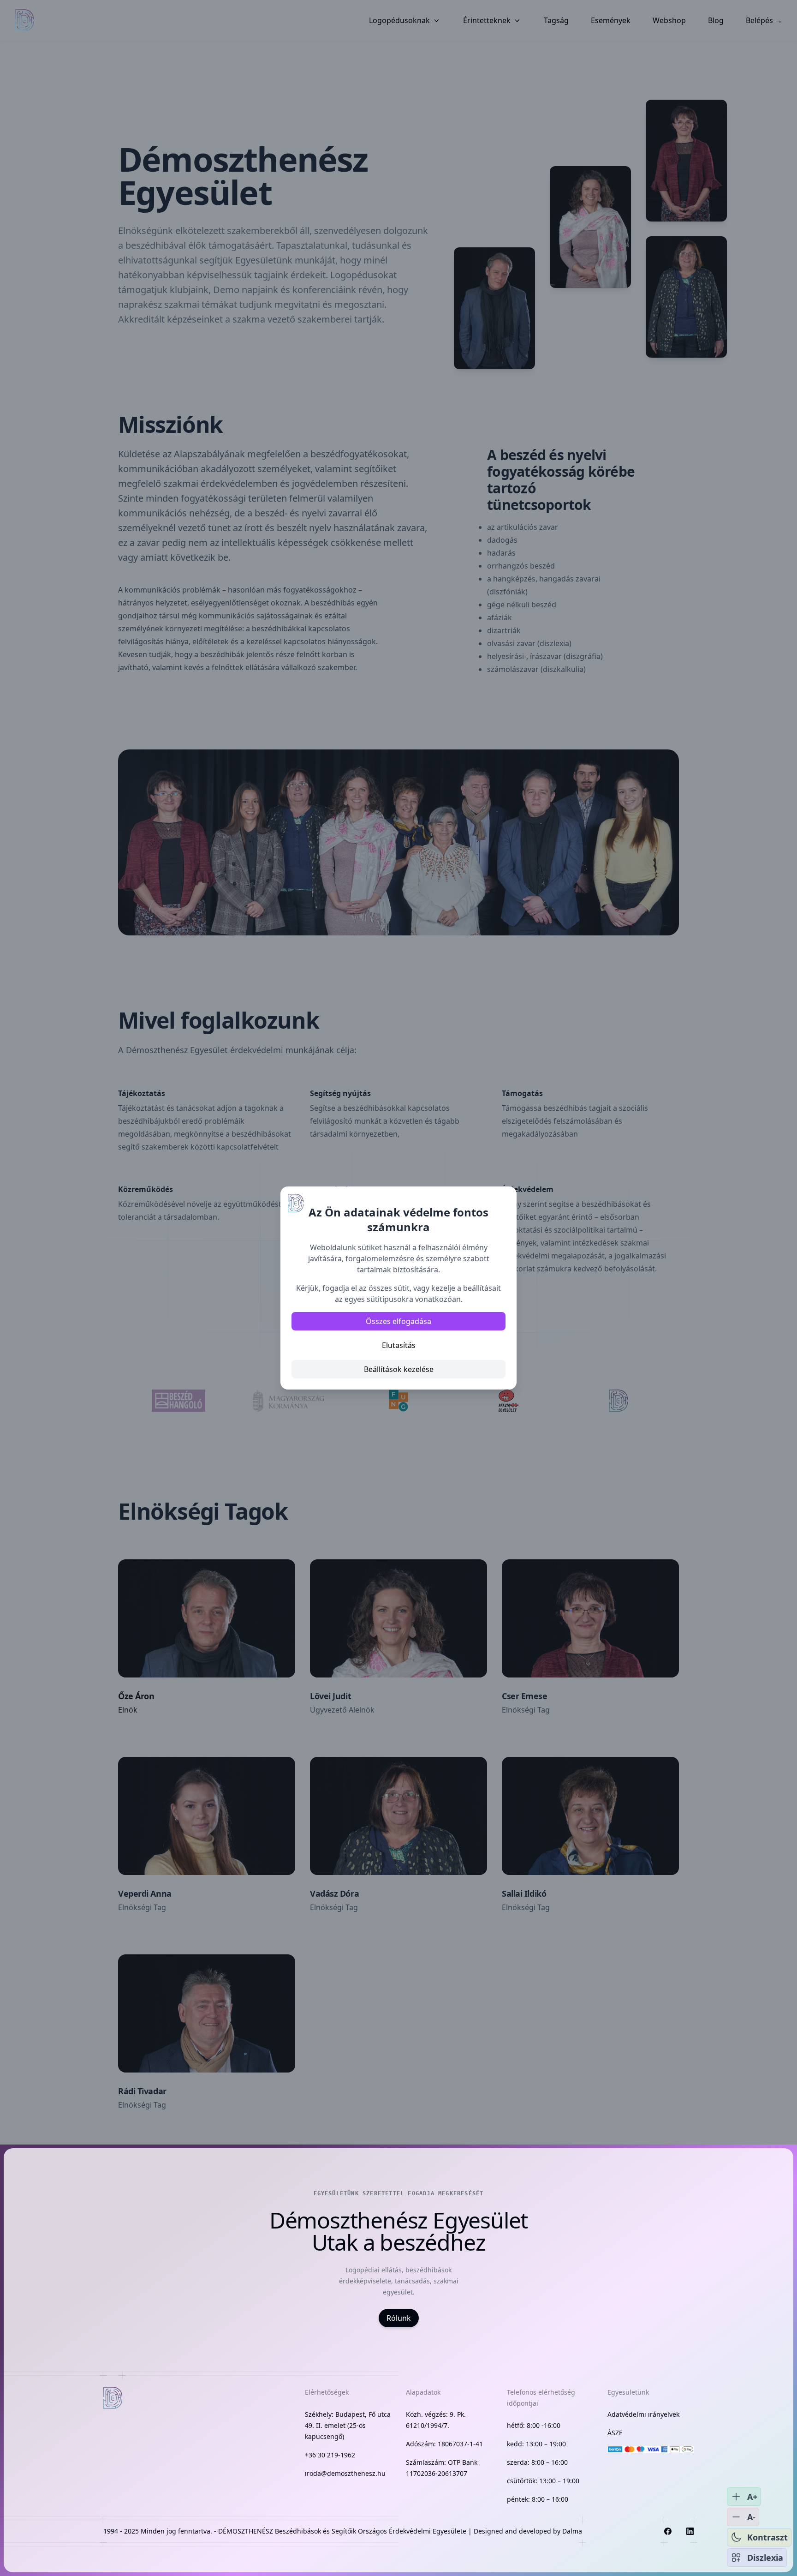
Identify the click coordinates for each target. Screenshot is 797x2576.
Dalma (572, 2531)
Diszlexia (765, 2558)
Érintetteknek (487, 20)
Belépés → (764, 20)
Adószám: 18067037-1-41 (444, 2444)
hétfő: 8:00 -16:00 (534, 2425)
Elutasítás (399, 1345)
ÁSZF (615, 2433)
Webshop (669, 20)
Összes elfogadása (398, 1321)
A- (751, 2517)
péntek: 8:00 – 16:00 (538, 2499)
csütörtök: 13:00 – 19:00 (543, 2481)
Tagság (556, 20)
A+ (752, 2497)
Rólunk (399, 2318)
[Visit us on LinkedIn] (690, 2531)
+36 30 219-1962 (330, 2455)
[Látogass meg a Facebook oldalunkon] (668, 2531)
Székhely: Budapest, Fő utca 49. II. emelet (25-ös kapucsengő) (348, 2425)
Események (611, 20)
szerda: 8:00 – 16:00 (537, 2462)
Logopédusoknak (399, 20)
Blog (716, 20)
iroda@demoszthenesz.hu (345, 2473)
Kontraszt (767, 2537)
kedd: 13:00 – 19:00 (536, 2444)
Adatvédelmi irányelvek (643, 2414)
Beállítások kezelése (399, 1369)
